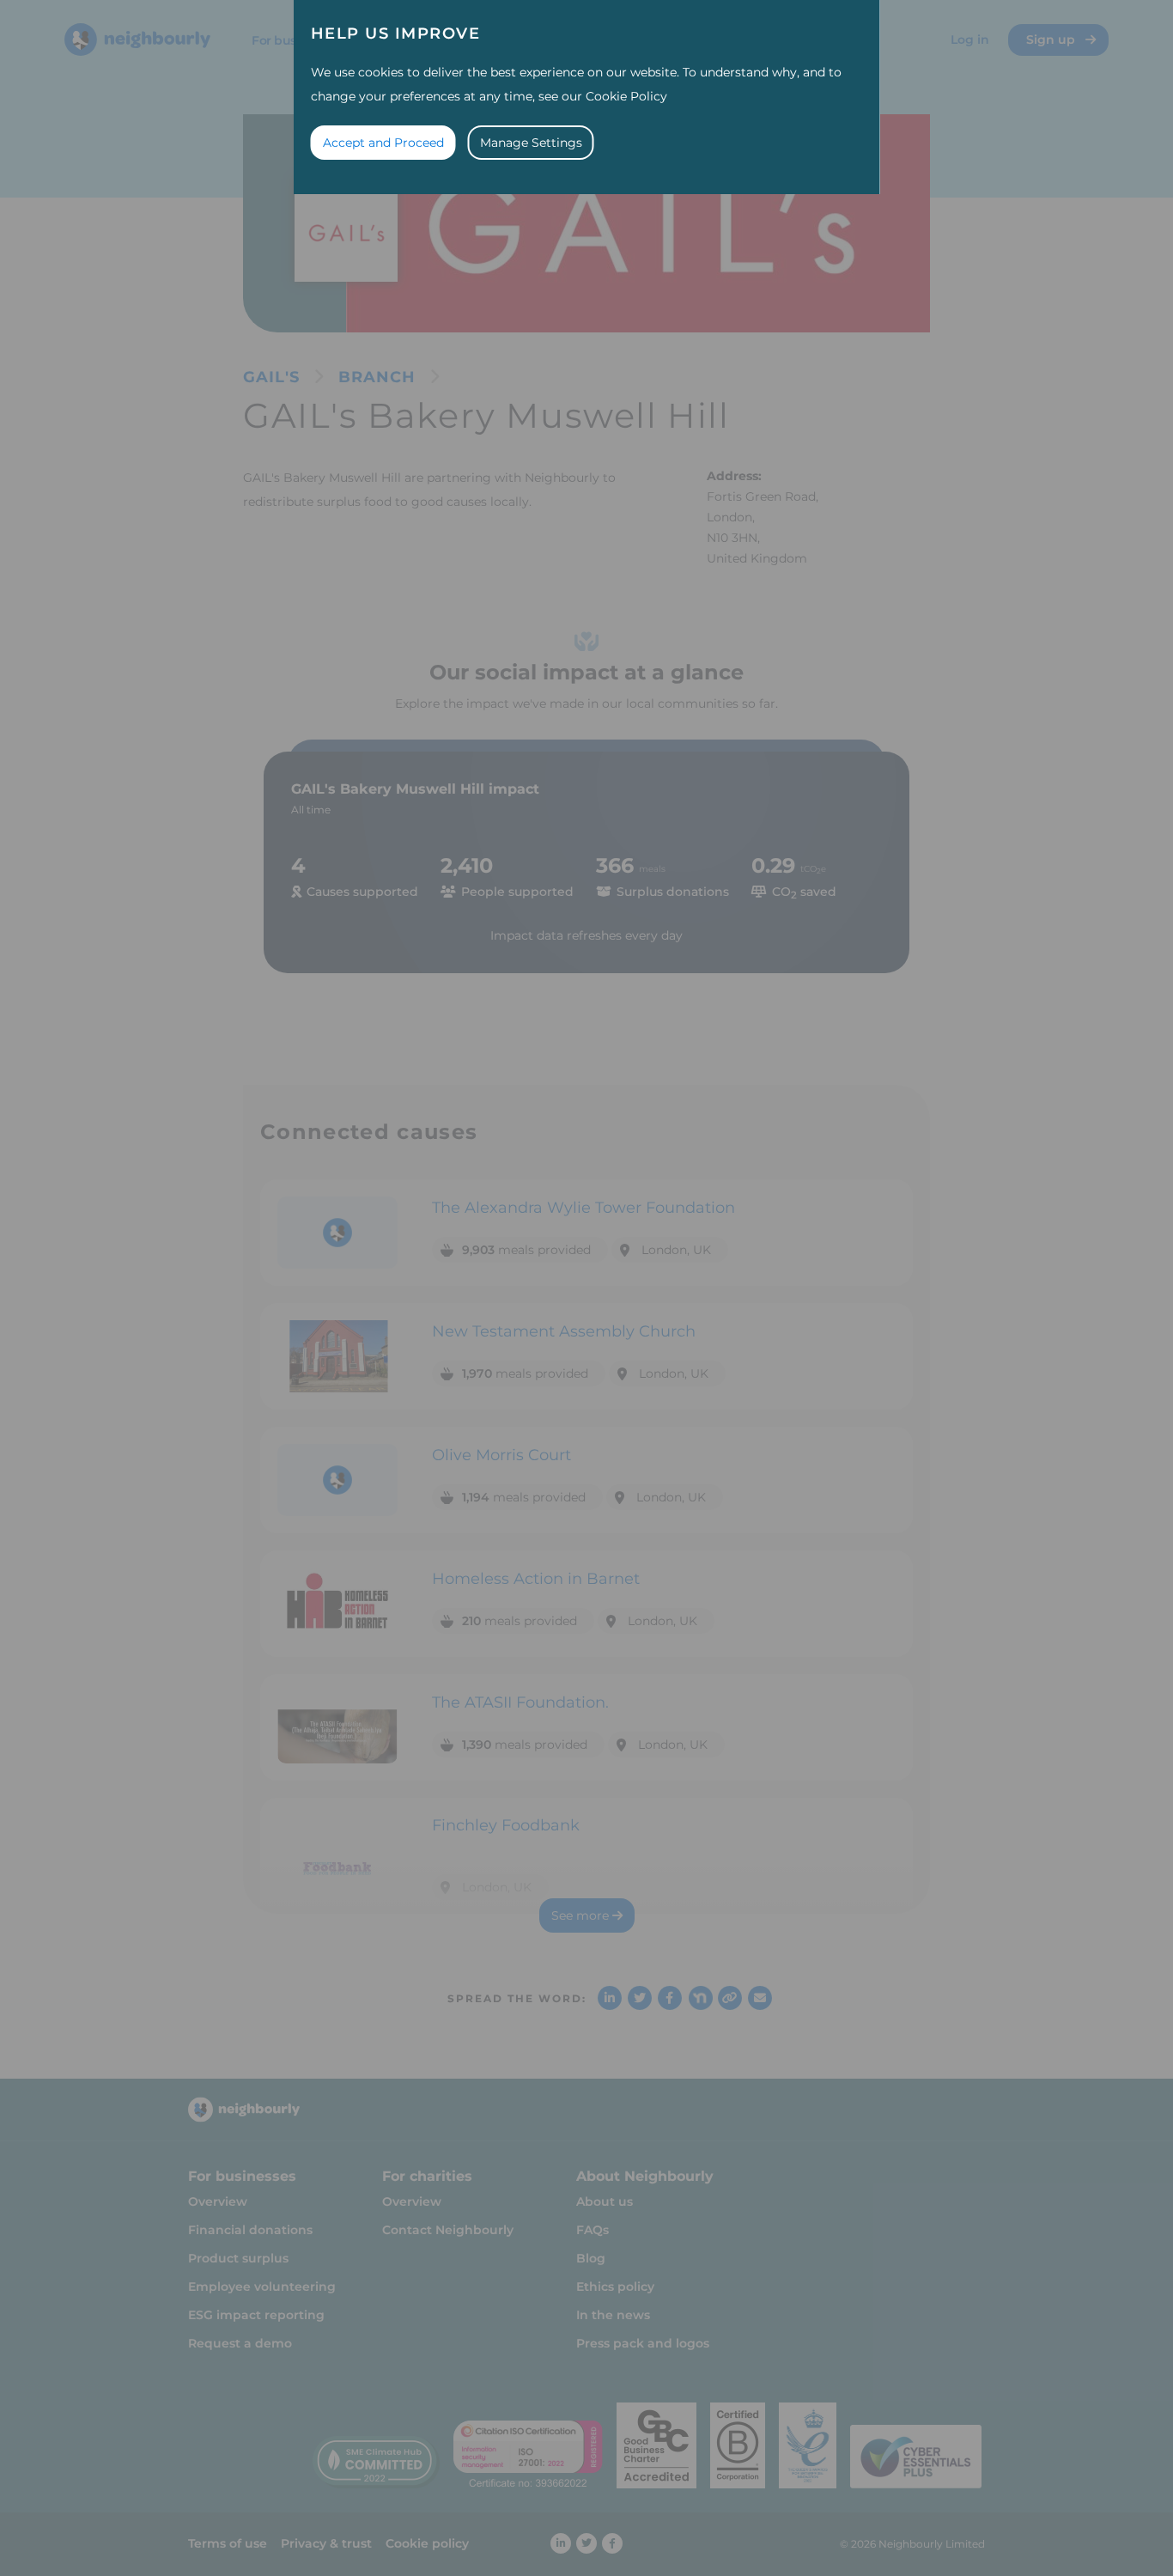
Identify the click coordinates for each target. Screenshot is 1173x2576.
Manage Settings (531, 143)
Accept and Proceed (383, 143)
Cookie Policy (626, 96)
